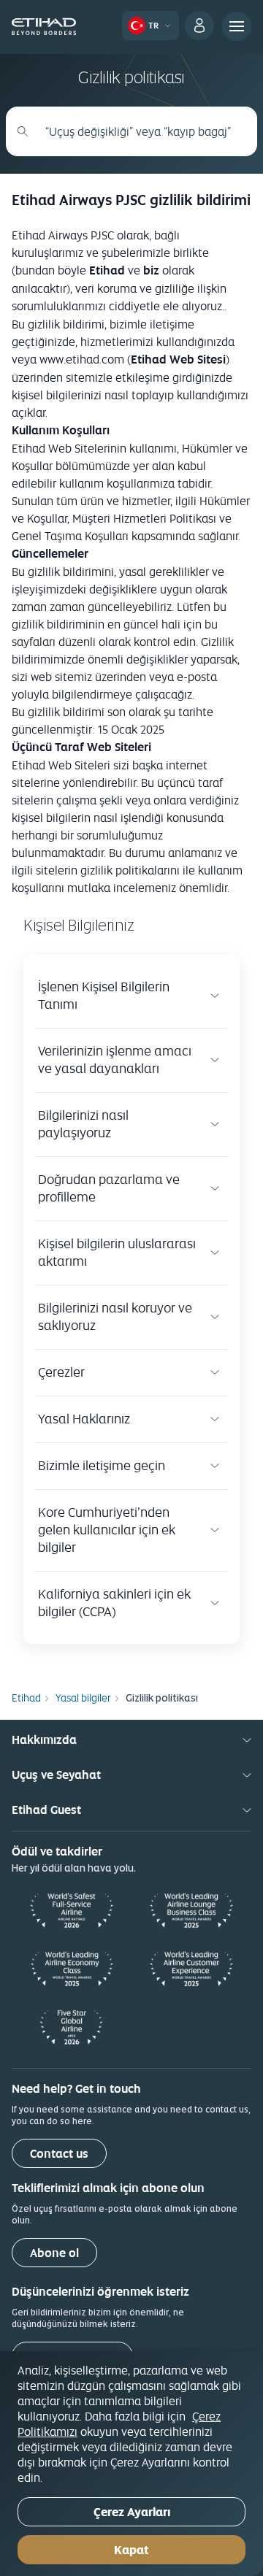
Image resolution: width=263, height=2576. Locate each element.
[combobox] (140, 131)
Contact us (59, 2154)
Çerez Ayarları (132, 2512)
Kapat (131, 2550)
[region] (131, 2464)
